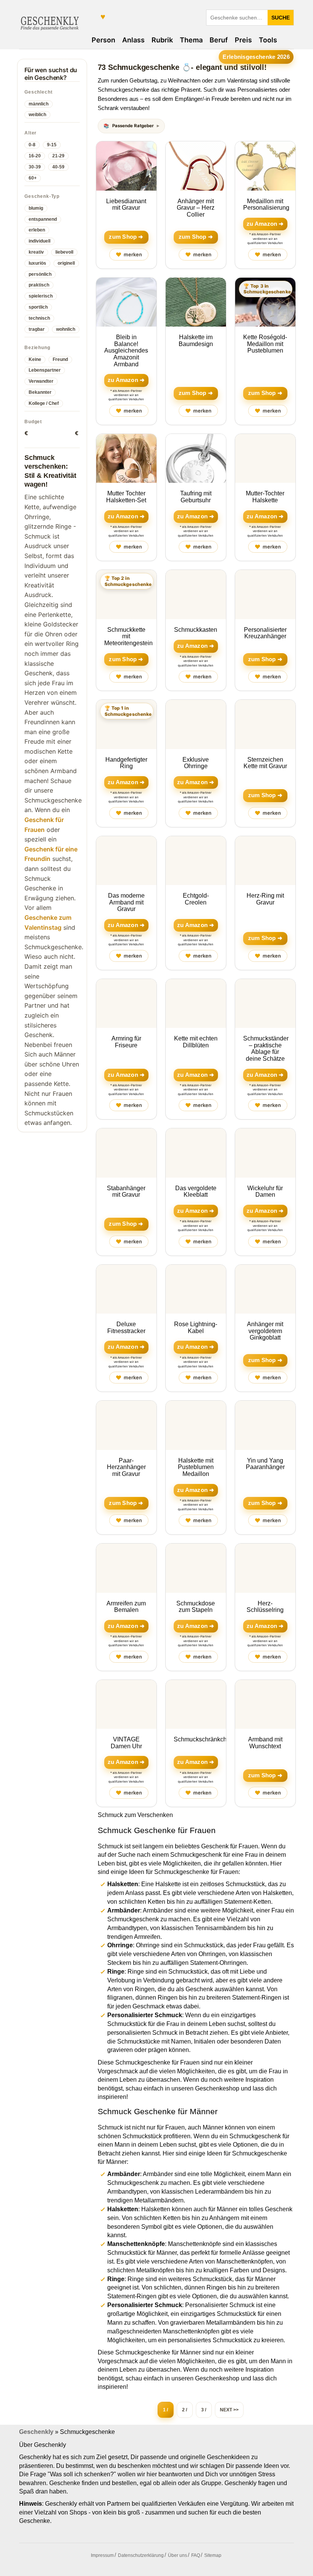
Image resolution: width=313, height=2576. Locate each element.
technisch (39, 318)
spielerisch (41, 296)
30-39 (35, 167)
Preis (243, 40)
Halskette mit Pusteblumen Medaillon (196, 1467)
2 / (185, 2410)
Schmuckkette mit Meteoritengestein (128, 636)
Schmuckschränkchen (204, 1739)
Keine (35, 359)
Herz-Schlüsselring (265, 1607)
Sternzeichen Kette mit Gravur (265, 763)
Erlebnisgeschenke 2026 (256, 57)
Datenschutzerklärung (141, 2555)
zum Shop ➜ (126, 237)
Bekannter (40, 392)
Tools (268, 40)
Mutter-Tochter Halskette (265, 497)
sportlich (38, 307)
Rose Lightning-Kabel (196, 1328)
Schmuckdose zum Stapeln (196, 1607)
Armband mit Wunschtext (265, 1743)
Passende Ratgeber (133, 126)
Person (103, 40)
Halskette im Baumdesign (196, 341)
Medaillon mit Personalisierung (266, 205)
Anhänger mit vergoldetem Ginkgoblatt (265, 1331)
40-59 (58, 167)
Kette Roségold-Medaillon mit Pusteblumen (265, 344)
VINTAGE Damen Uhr (126, 1743)
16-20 (35, 156)
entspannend (43, 219)
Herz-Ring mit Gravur (265, 899)
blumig (36, 208)
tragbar (37, 329)
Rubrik (162, 40)
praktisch (39, 285)
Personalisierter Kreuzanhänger (265, 633)
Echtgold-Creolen (196, 899)
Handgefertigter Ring (126, 763)
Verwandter (41, 381)
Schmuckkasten (196, 630)
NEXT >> (229, 2410)
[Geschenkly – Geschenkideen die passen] (50, 22)
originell (66, 263)
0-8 (32, 145)
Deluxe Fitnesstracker (126, 1328)
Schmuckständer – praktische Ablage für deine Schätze (266, 1049)
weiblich (37, 115)
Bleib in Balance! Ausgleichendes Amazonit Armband (126, 350)
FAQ (196, 2555)
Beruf (219, 40)
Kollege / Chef (44, 403)
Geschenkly (36, 2432)
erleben (37, 230)
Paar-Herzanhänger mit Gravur (126, 1467)
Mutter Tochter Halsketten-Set (126, 497)
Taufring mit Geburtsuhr (196, 497)
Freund (60, 359)
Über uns (177, 2555)
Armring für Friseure (126, 1042)
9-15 (52, 145)
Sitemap (213, 2555)
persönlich (40, 274)
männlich (39, 104)
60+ (33, 178)
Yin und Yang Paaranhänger (265, 1464)
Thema (191, 40)
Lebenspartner (45, 370)
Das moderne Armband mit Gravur (126, 902)
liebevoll (64, 252)
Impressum (102, 2555)
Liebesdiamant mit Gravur (126, 205)
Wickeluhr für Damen (265, 1192)
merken (129, 255)
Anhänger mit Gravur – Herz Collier (196, 208)
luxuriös (37, 263)
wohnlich (66, 329)
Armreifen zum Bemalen (126, 1607)
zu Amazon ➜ (265, 224)
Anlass (133, 40)
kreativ (36, 252)
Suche (281, 18)
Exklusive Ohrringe (196, 763)
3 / (204, 2410)
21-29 (58, 156)
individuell (40, 241)
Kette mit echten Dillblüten (196, 1042)
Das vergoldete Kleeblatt (196, 1192)
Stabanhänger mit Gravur (126, 1192)
